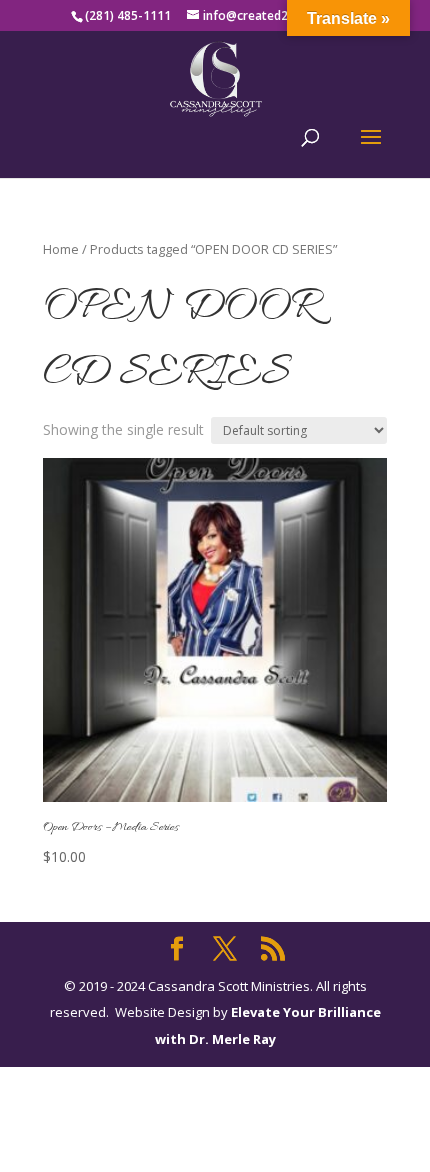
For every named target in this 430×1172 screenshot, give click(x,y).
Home (61, 249)
